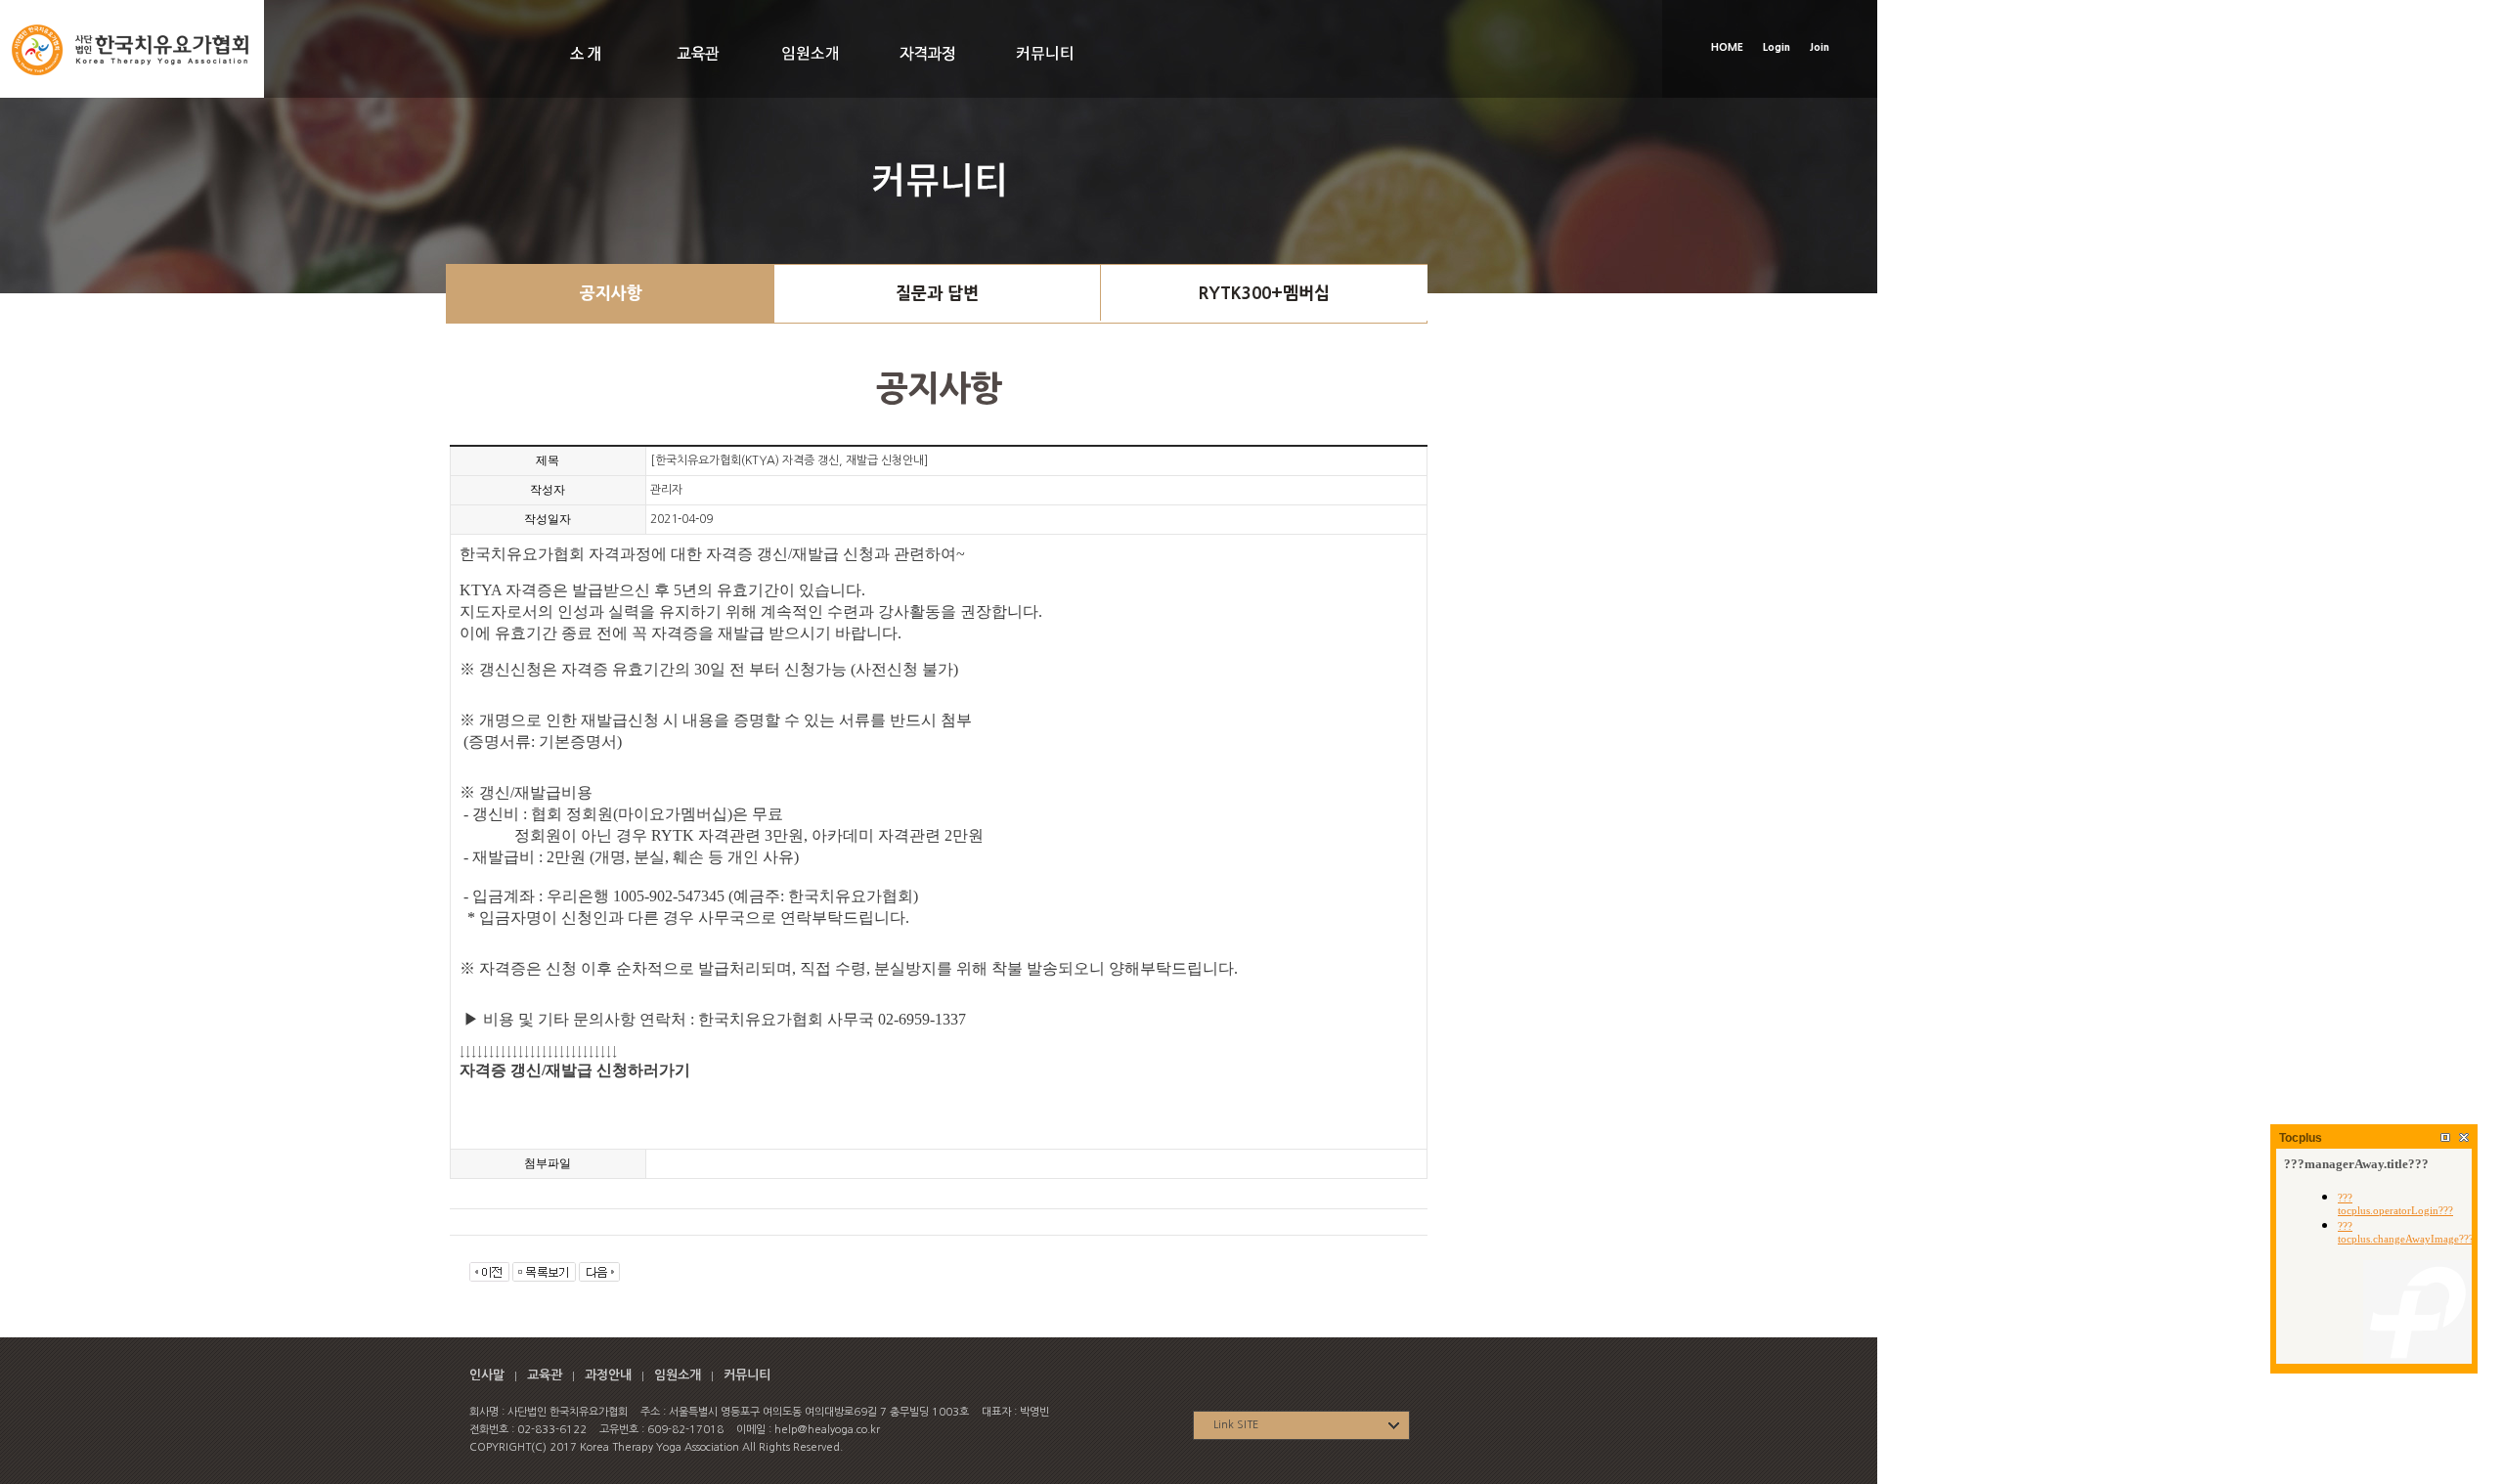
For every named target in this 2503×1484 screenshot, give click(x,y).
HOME (1727, 47)
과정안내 (608, 1375)
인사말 (487, 1375)
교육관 (545, 1375)
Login (1777, 47)
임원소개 (678, 1375)
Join (1820, 47)
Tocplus (2301, 1138)
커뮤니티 (747, 1375)
